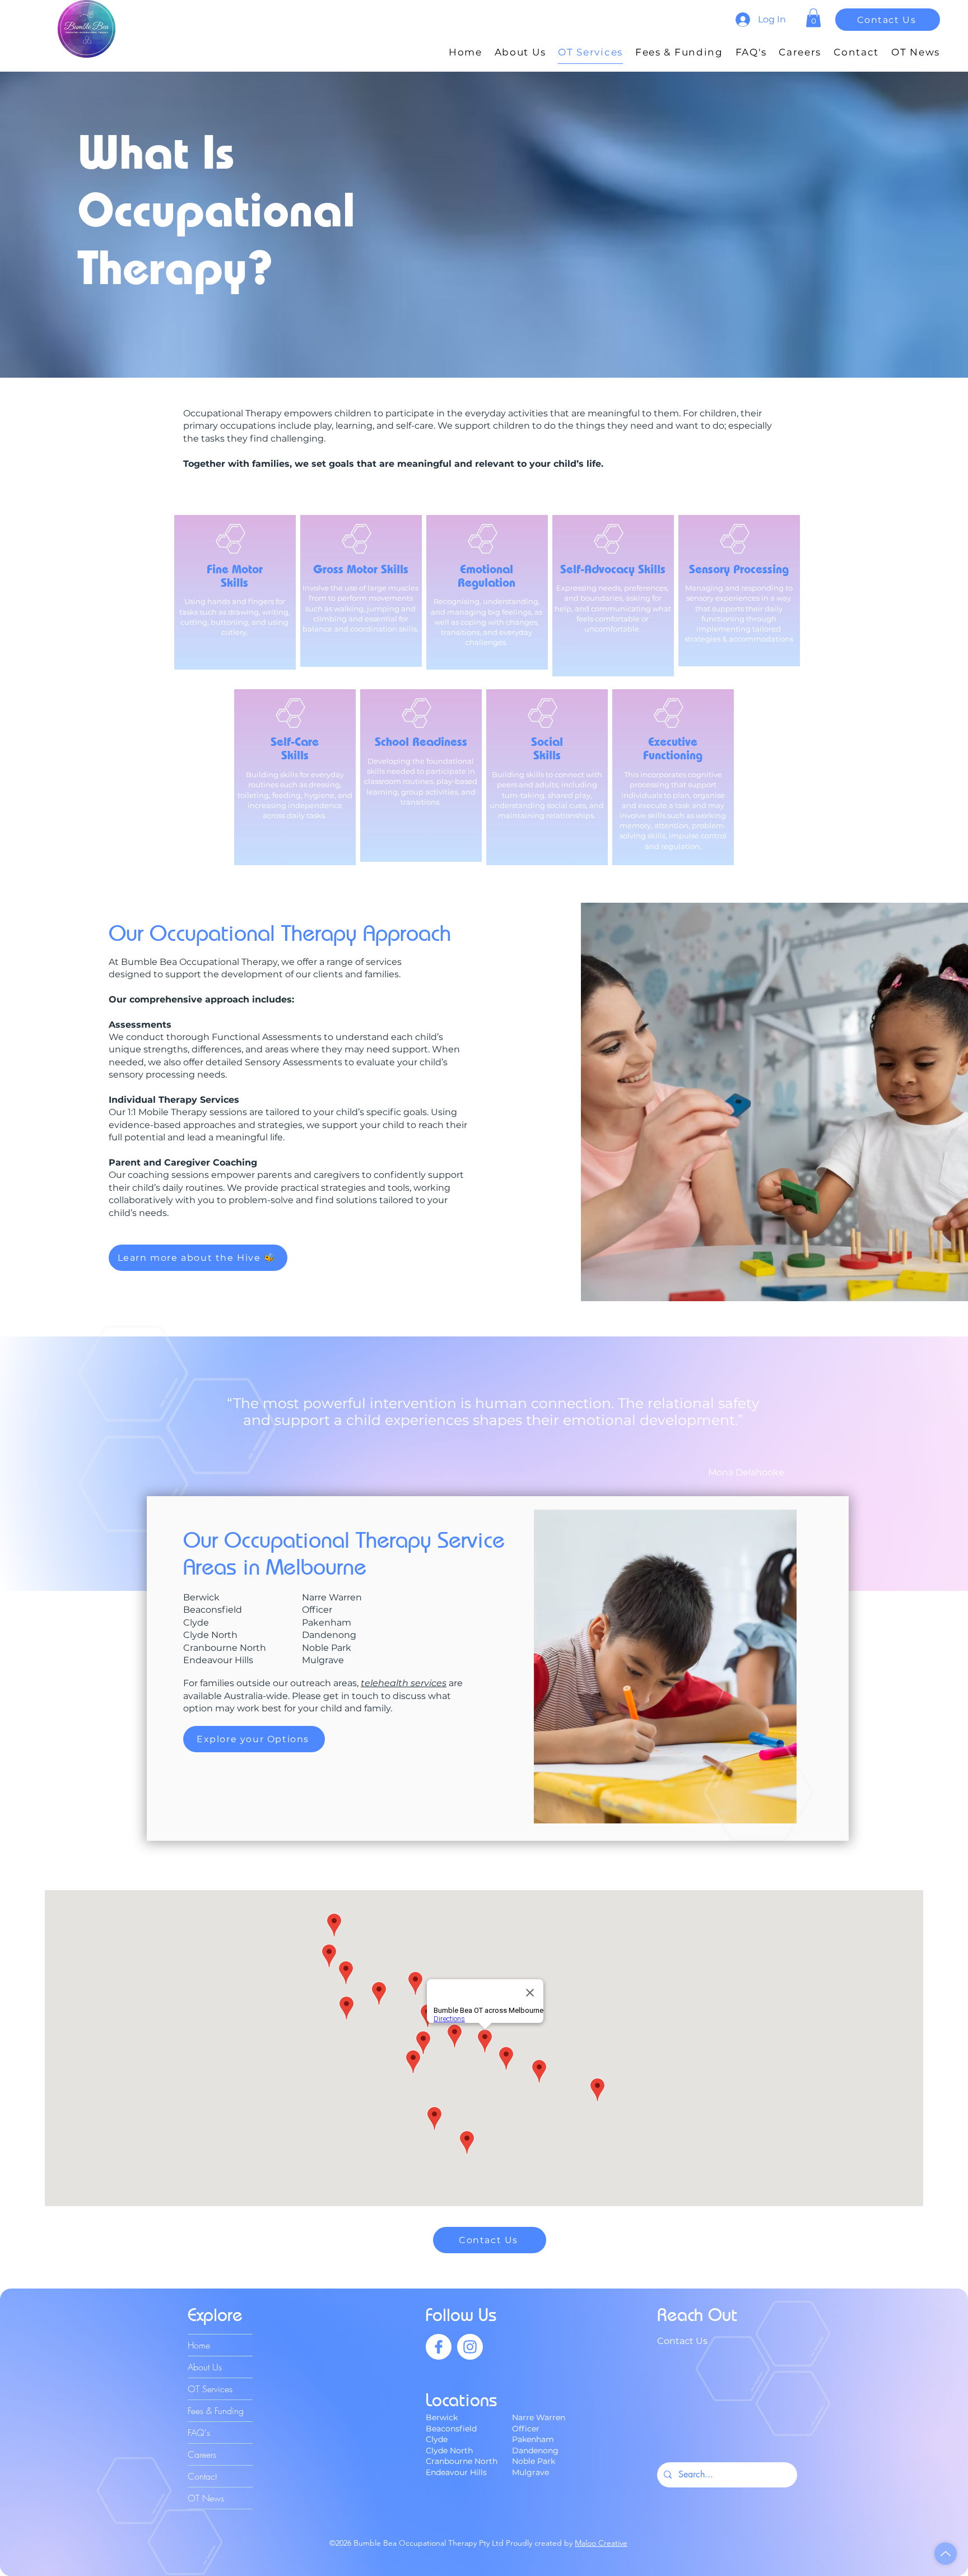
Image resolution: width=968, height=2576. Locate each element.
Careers (202, 2454)
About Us (205, 2367)
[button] (813, 18)
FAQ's (199, 2433)
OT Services (210, 2389)
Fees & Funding (216, 2411)
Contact (202, 2476)
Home (199, 2345)
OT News (206, 2498)
